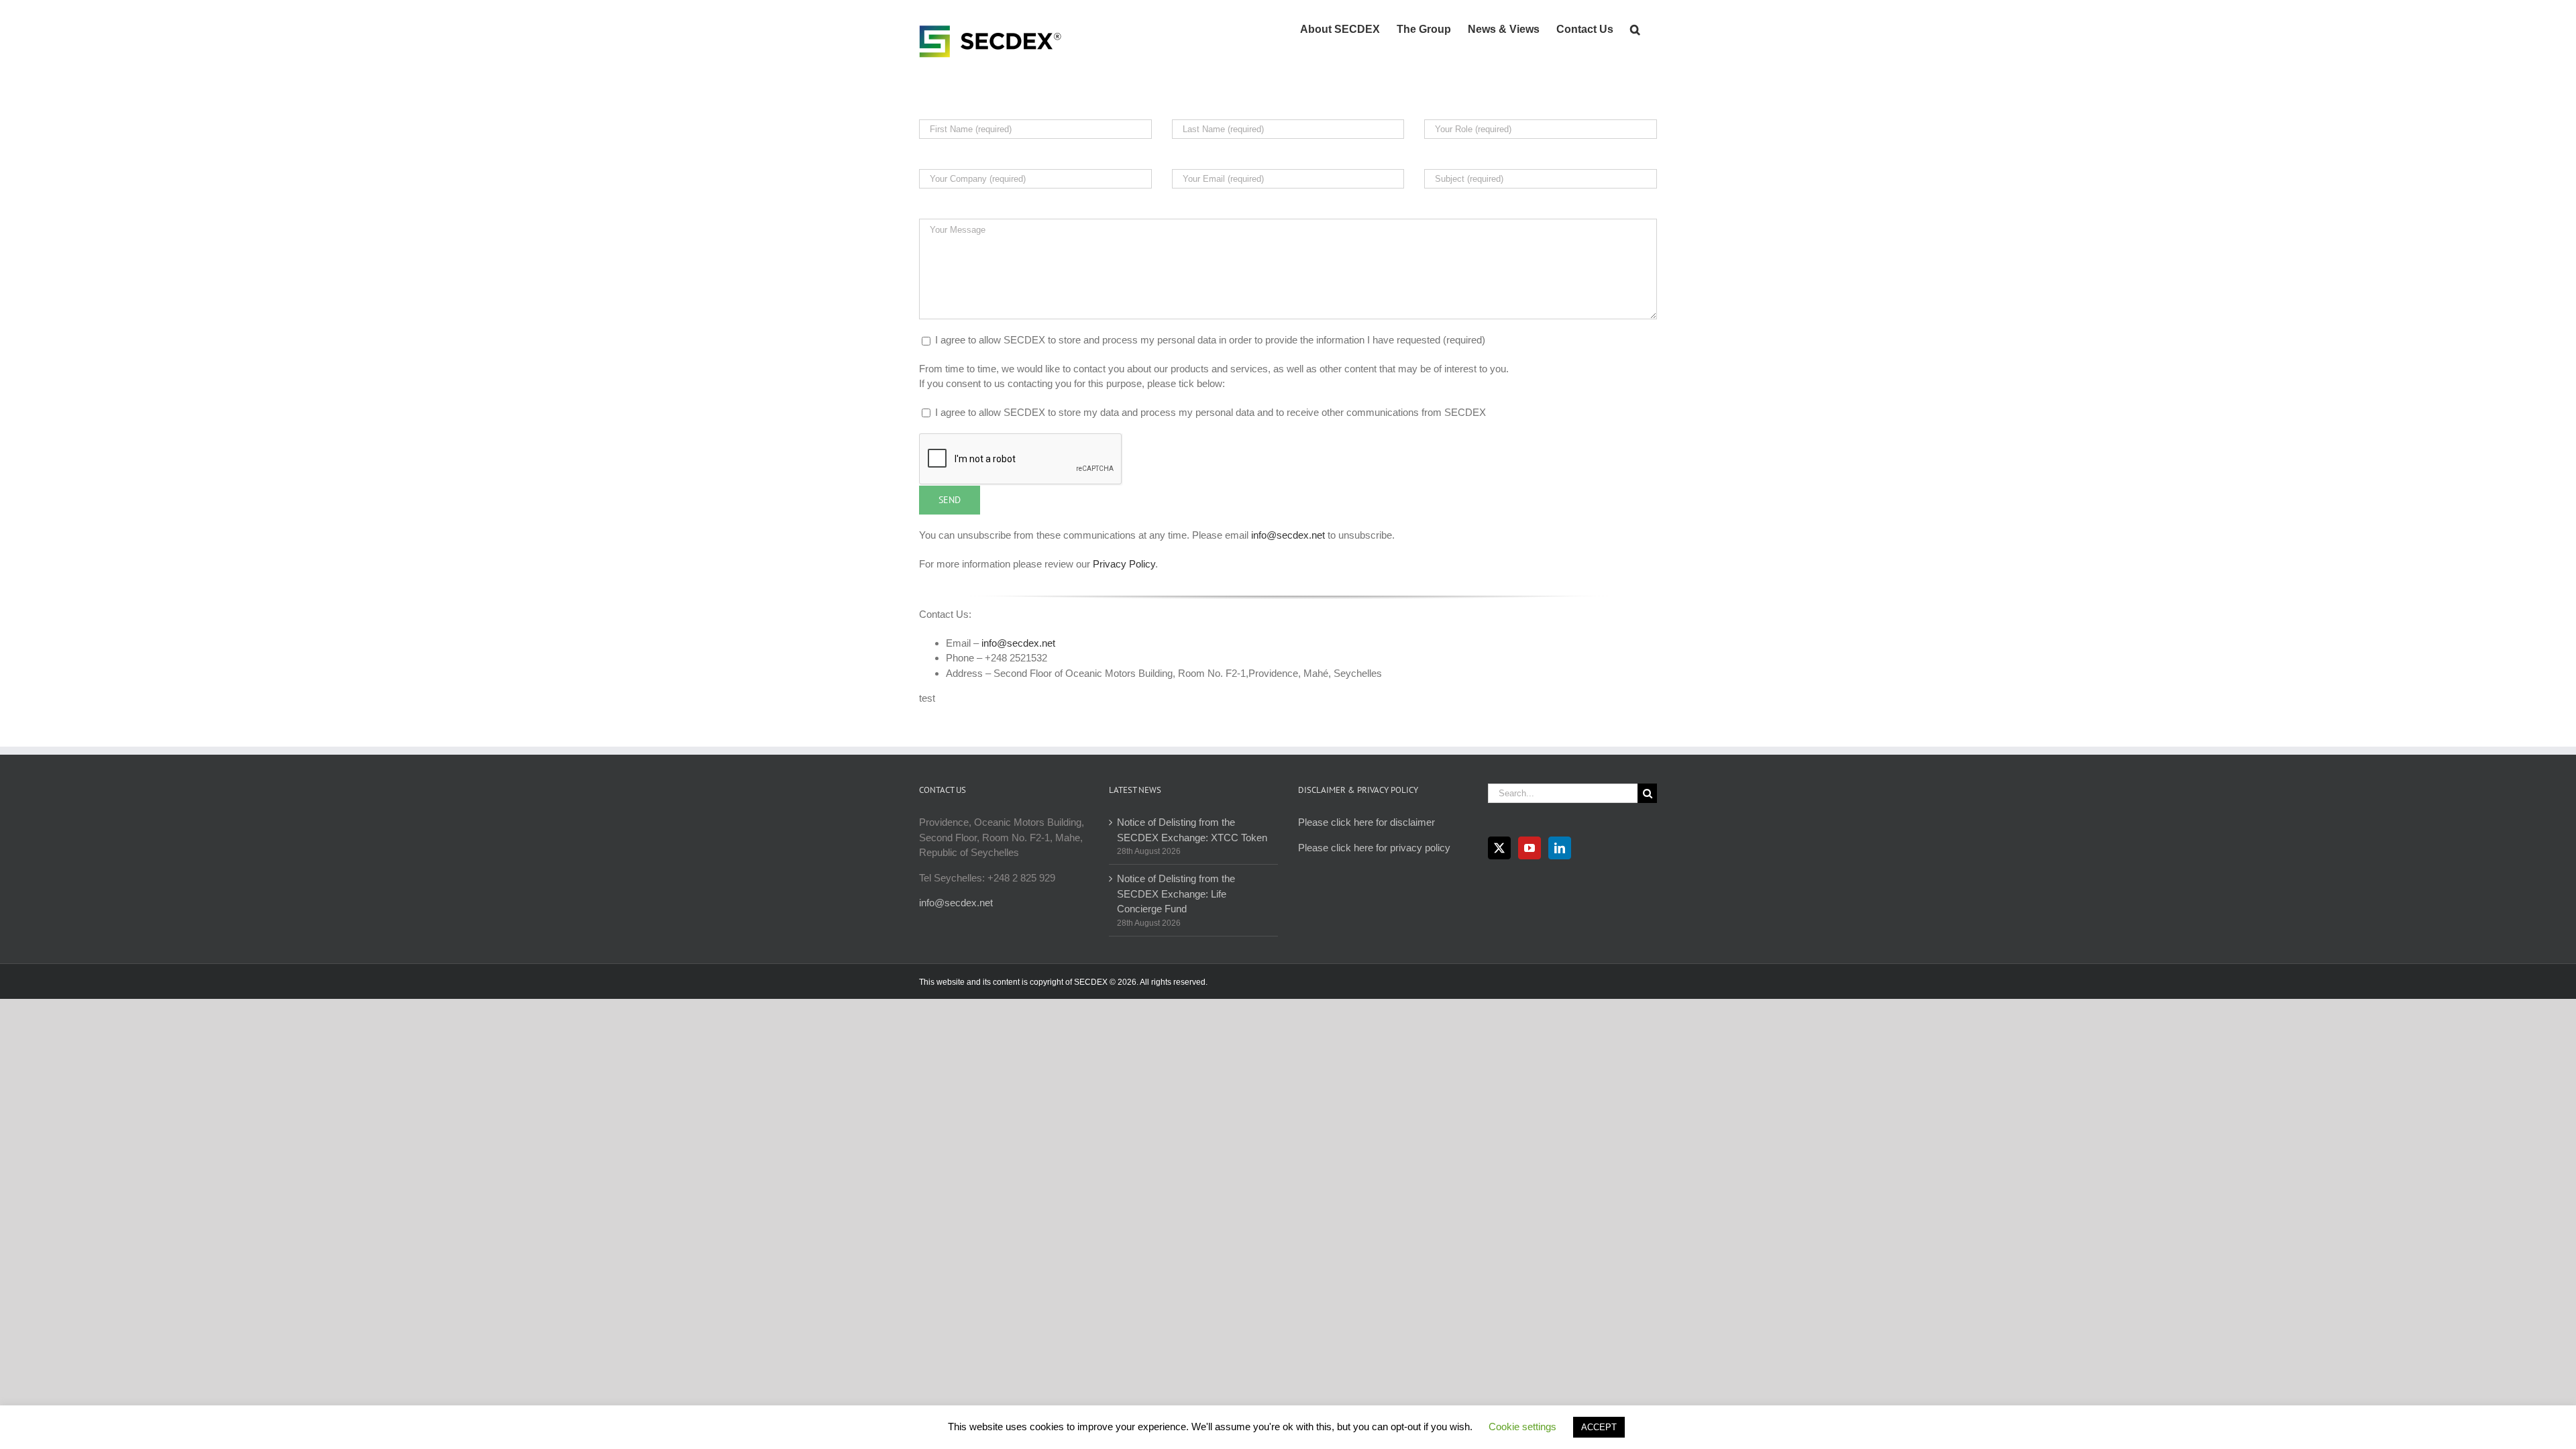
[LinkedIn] (1560, 848)
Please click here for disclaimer (1366, 822)
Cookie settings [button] (1522, 1427)
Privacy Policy (1123, 564)
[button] (1635, 28)
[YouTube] (1529, 848)
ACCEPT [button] (1599, 1427)
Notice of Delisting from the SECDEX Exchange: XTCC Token (1192, 830)
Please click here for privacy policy (1374, 848)
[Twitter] (1499, 848)
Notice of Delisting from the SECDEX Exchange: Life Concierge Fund (1176, 894)
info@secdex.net (1288, 535)
